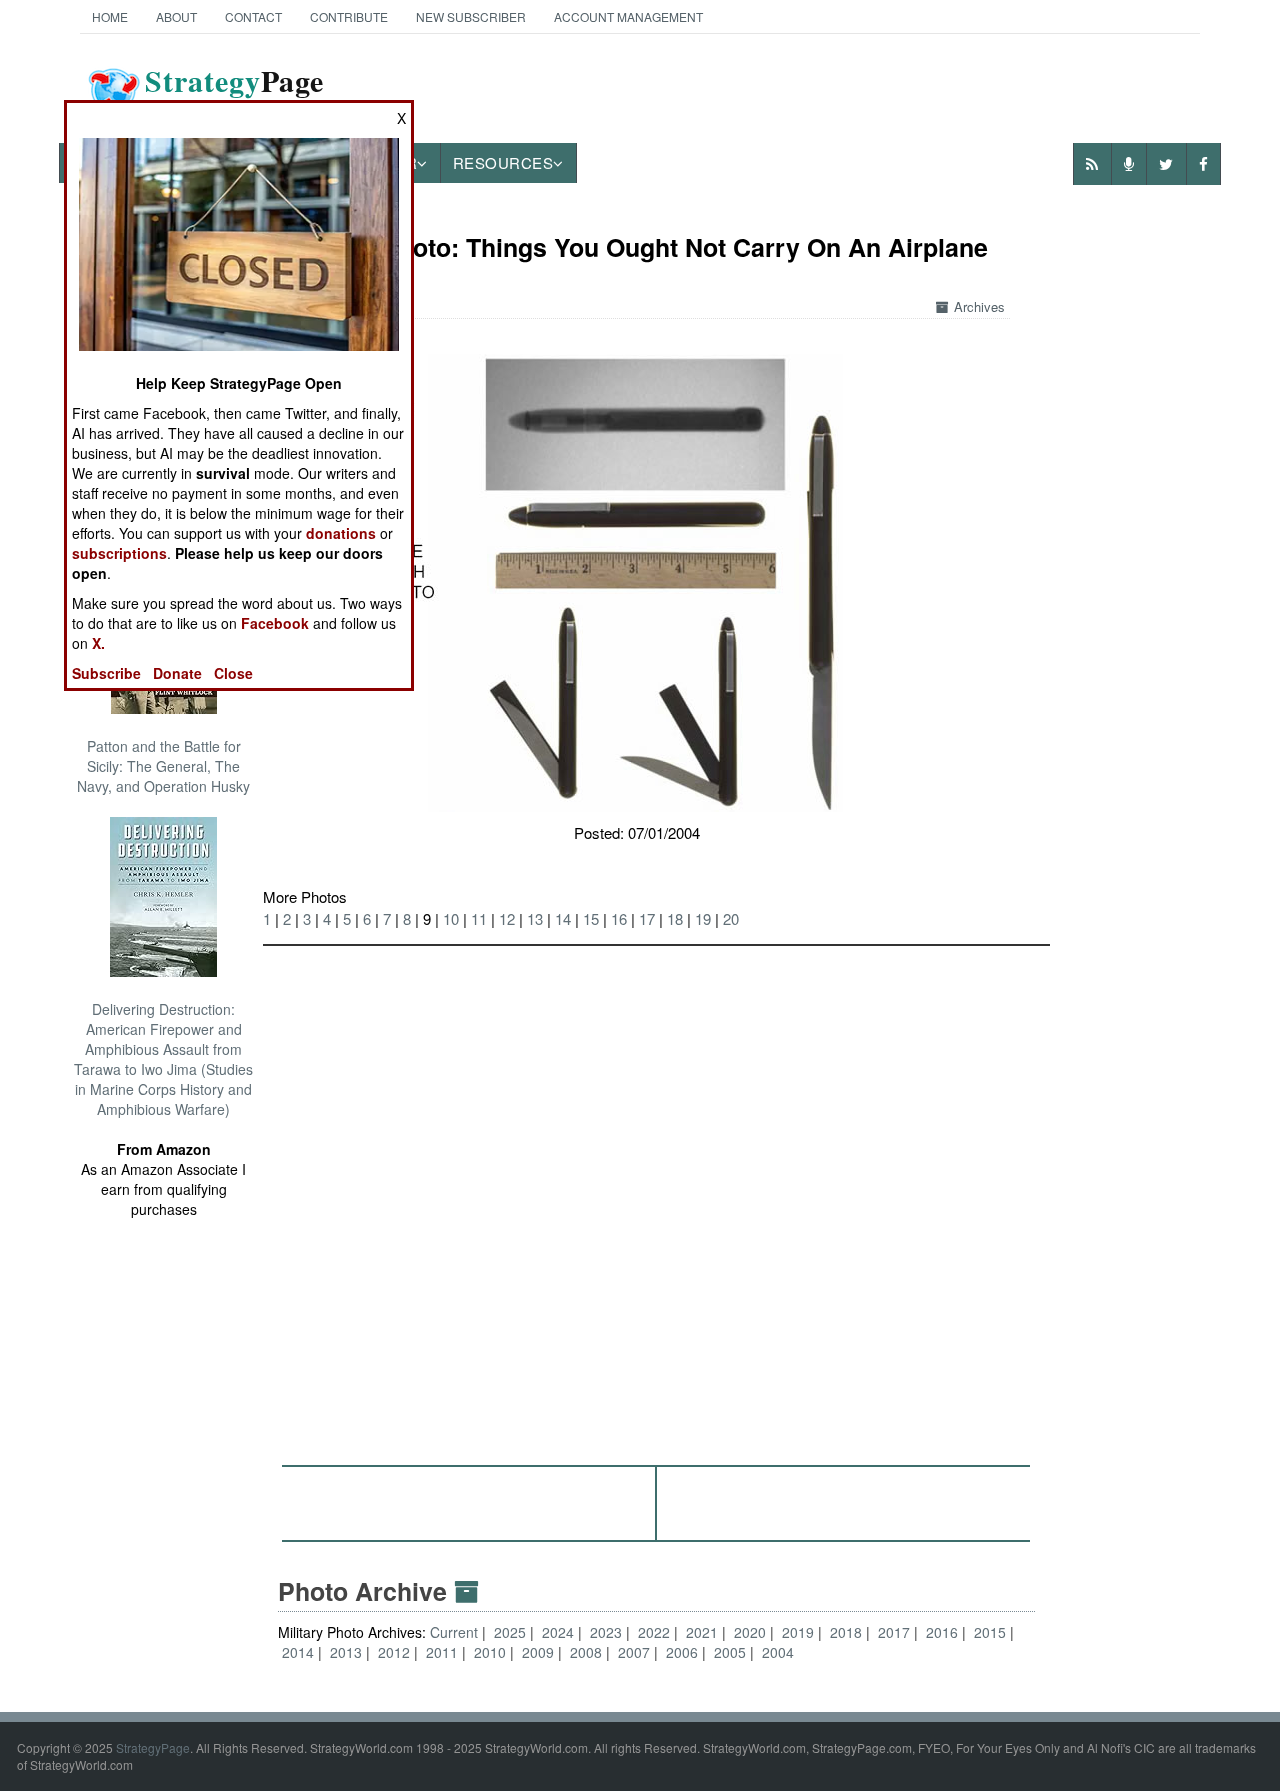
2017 (894, 1632)
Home (110, 16)
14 (563, 918)
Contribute (349, 16)
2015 (990, 1632)
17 (647, 918)
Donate (177, 673)
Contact (253, 16)
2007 (634, 1652)
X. (98, 643)
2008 (586, 1652)
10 (451, 918)
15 (591, 918)
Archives (979, 306)
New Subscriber (471, 16)
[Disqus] (656, 1196)
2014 (298, 1652)
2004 (778, 1652)
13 (535, 918)
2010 (490, 1652)
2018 (846, 1632)
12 (507, 918)
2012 (394, 1652)
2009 (538, 1652)
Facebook (275, 623)
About (176, 16)
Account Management (628, 16)
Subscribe (106, 673)
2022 (654, 1632)
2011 (442, 1652)
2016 (942, 1632)
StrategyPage (153, 1747)
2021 (702, 1632)
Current (456, 1632)
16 (619, 918)
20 (731, 918)
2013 (346, 1652)
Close (233, 673)
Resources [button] (503, 162)
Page (234, 93)
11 (479, 918)
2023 (606, 1632)
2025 (510, 1632)
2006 (682, 1652)
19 (703, 918)
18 (675, 918)
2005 (730, 1652)
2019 (798, 1632)
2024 (558, 1632)
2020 (750, 1632)
